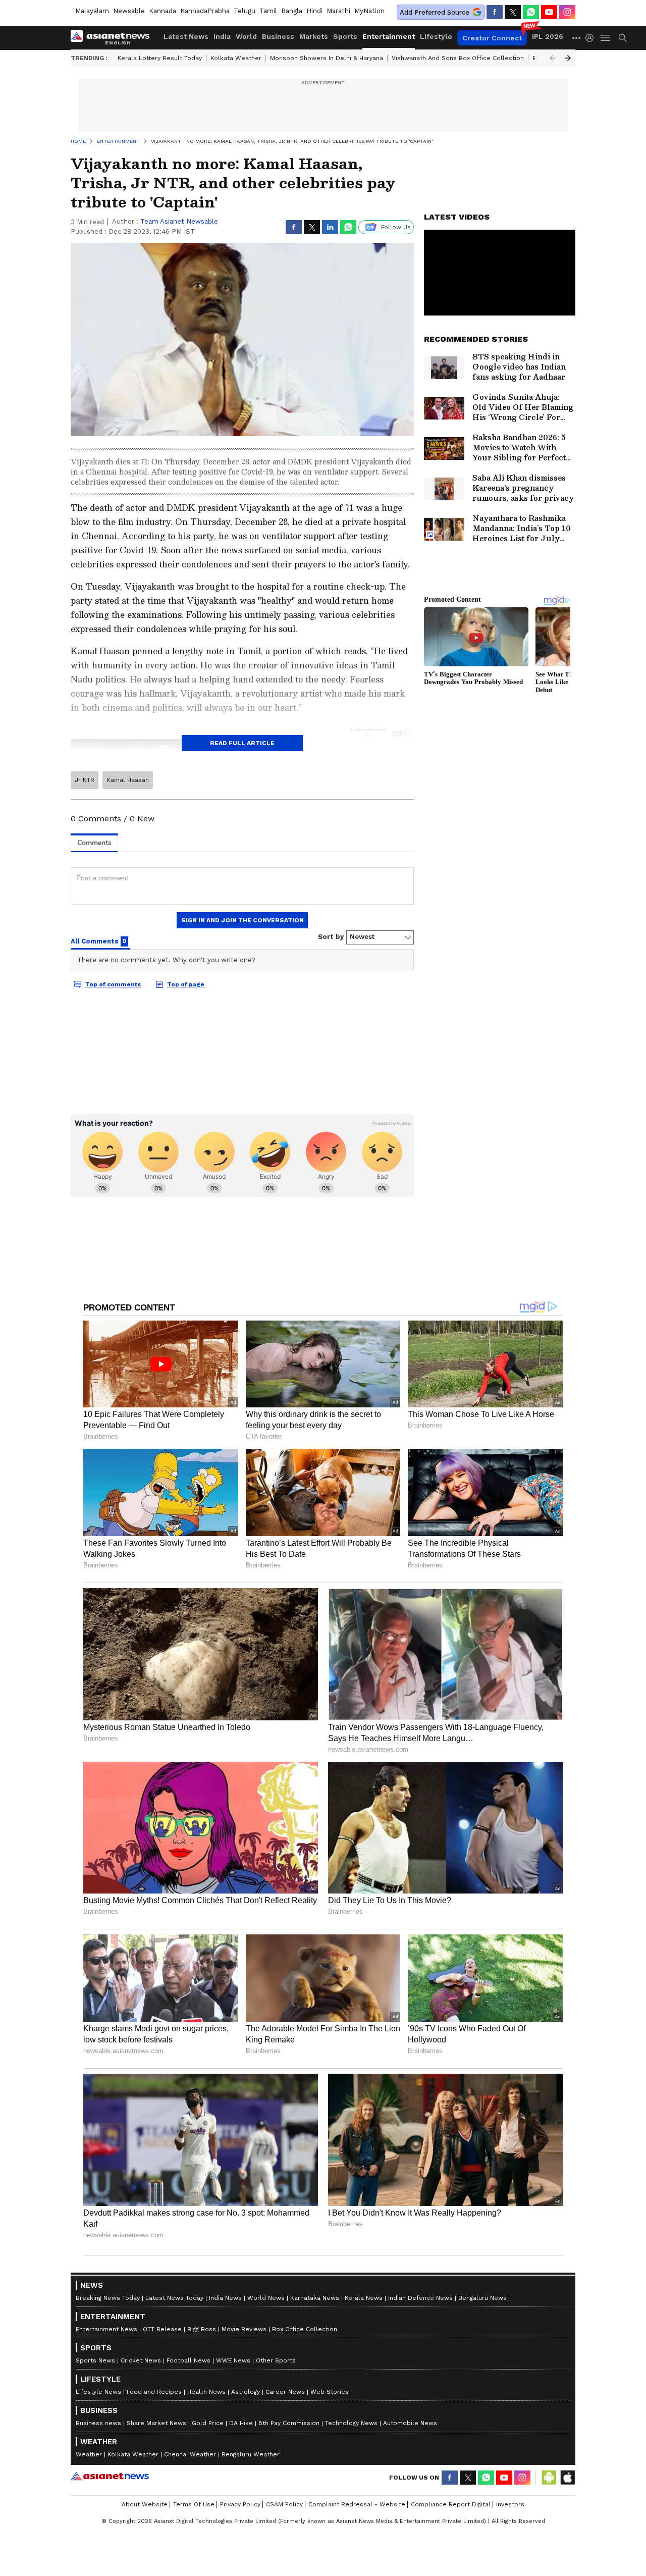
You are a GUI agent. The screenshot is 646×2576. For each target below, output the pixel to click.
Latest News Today (174, 2298)
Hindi (314, 11)
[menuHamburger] (606, 38)
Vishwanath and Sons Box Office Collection (458, 58)
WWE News (233, 2360)
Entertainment (389, 36)
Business (278, 36)
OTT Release (162, 2329)
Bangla (292, 11)
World (246, 36)
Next (568, 58)
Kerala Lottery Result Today (160, 58)
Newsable (129, 11)
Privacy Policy (240, 2504)
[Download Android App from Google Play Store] (549, 2478)
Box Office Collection (305, 2329)
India (222, 36)
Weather (89, 2454)
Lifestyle (436, 36)
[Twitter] (513, 12)
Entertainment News (106, 2329)
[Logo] (114, 38)
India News (225, 2298)
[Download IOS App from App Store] (567, 2478)
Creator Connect (492, 38)
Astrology (246, 2392)
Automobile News (410, 2423)
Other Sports (276, 2360)
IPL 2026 (548, 36)
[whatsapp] (531, 12)
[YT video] (549, 12)
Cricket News (141, 2360)
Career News (285, 2392)
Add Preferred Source (435, 12)
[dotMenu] (577, 38)
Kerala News (364, 2298)
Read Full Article (242, 743)
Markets (314, 36)
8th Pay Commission (289, 2423)
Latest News (186, 36)
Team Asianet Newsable (179, 221)
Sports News (95, 2360)
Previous (553, 58)
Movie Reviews (244, 2329)
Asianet (110, 2476)
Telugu (245, 11)
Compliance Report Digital (451, 2504)
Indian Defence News (420, 2298)
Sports (345, 36)
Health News (206, 2392)
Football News (189, 2360)
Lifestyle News (98, 2392)
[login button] (592, 38)
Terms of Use (194, 2504)
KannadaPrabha (205, 11)
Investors (510, 2504)
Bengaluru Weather (251, 2454)
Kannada (163, 11)
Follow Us (396, 227)
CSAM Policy (284, 2504)
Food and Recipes (154, 2392)
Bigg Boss (202, 2329)
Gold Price (208, 2423)
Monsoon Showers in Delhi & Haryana (327, 58)
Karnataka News (315, 2298)
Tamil (268, 11)
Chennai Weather (190, 2454)
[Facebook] (495, 12)
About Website (145, 2504)
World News (266, 2298)
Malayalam (92, 11)
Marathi (338, 11)
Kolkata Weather (236, 58)
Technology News (351, 2423)
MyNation (369, 11)
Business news (98, 2423)
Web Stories (330, 2392)
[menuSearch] (623, 38)
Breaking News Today (108, 2298)
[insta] (567, 12)
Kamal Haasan (128, 780)
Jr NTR (85, 780)
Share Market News (156, 2423)
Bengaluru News (482, 2298)
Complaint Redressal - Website (357, 2504)
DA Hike (241, 2423)
